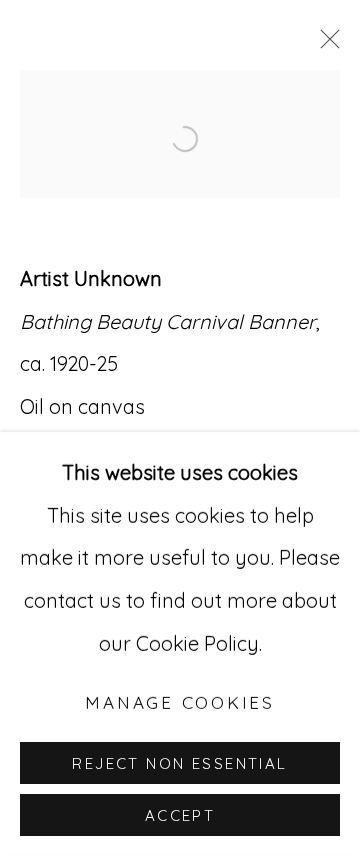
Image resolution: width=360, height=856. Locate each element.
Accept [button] (180, 815)
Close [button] (325, 45)
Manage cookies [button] (180, 702)
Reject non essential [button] (179, 763)
